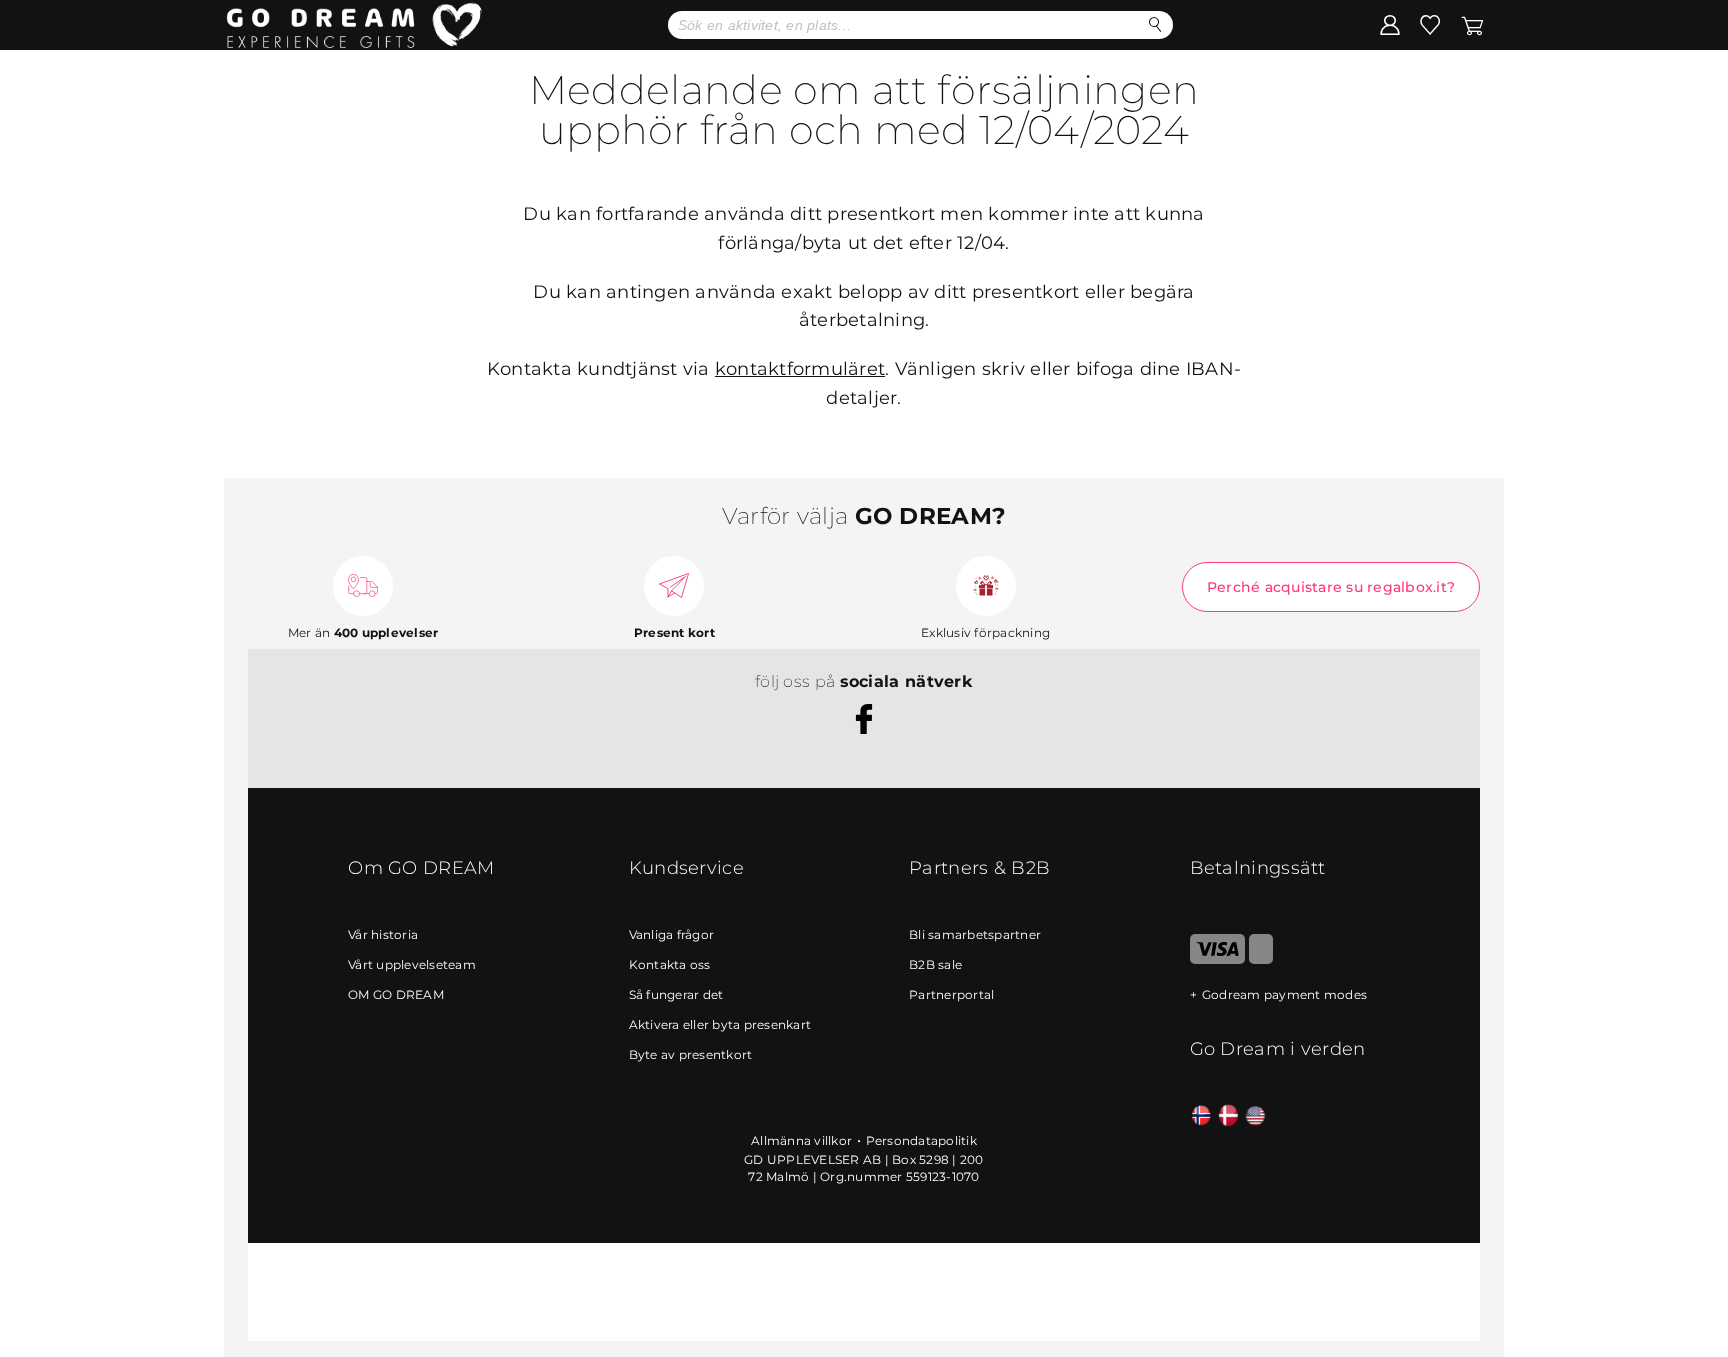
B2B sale (935, 964)
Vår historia (383, 934)
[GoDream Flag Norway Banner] (1201, 1116)
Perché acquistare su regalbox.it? (1331, 587)
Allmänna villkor (801, 1140)
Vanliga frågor (672, 934)
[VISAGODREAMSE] (1217, 959)
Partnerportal (951, 994)
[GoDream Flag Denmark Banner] (1228, 1116)
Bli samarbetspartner (975, 934)
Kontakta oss (670, 964)
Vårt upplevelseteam (412, 964)
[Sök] (1155, 24)
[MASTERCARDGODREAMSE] (1261, 959)
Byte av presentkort (691, 1054)
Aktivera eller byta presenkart (720, 1024)
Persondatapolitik (921, 1140)
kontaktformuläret (800, 369)
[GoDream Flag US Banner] (1255, 1116)
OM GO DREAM (396, 994)
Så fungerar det (676, 994)
